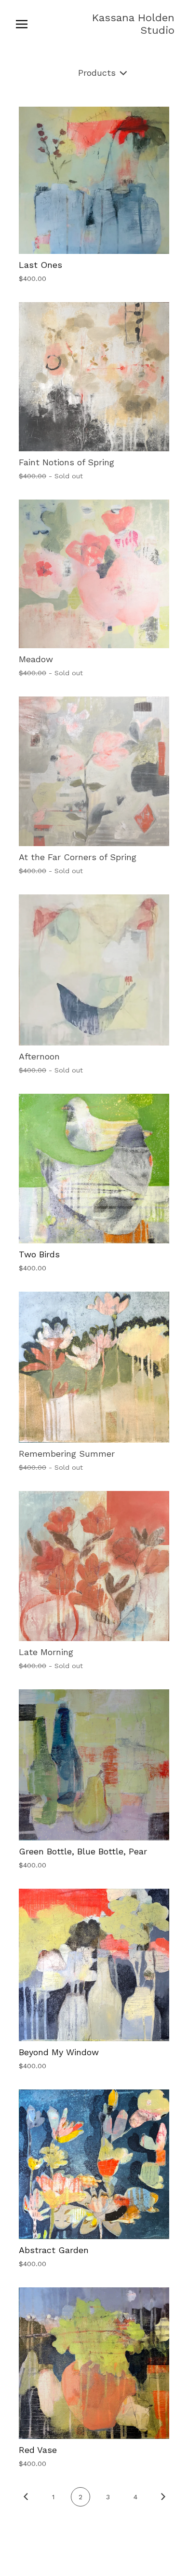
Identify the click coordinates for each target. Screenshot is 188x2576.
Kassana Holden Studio (133, 24)
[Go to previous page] (26, 2497)
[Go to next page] (163, 2497)
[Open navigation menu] (22, 24)
